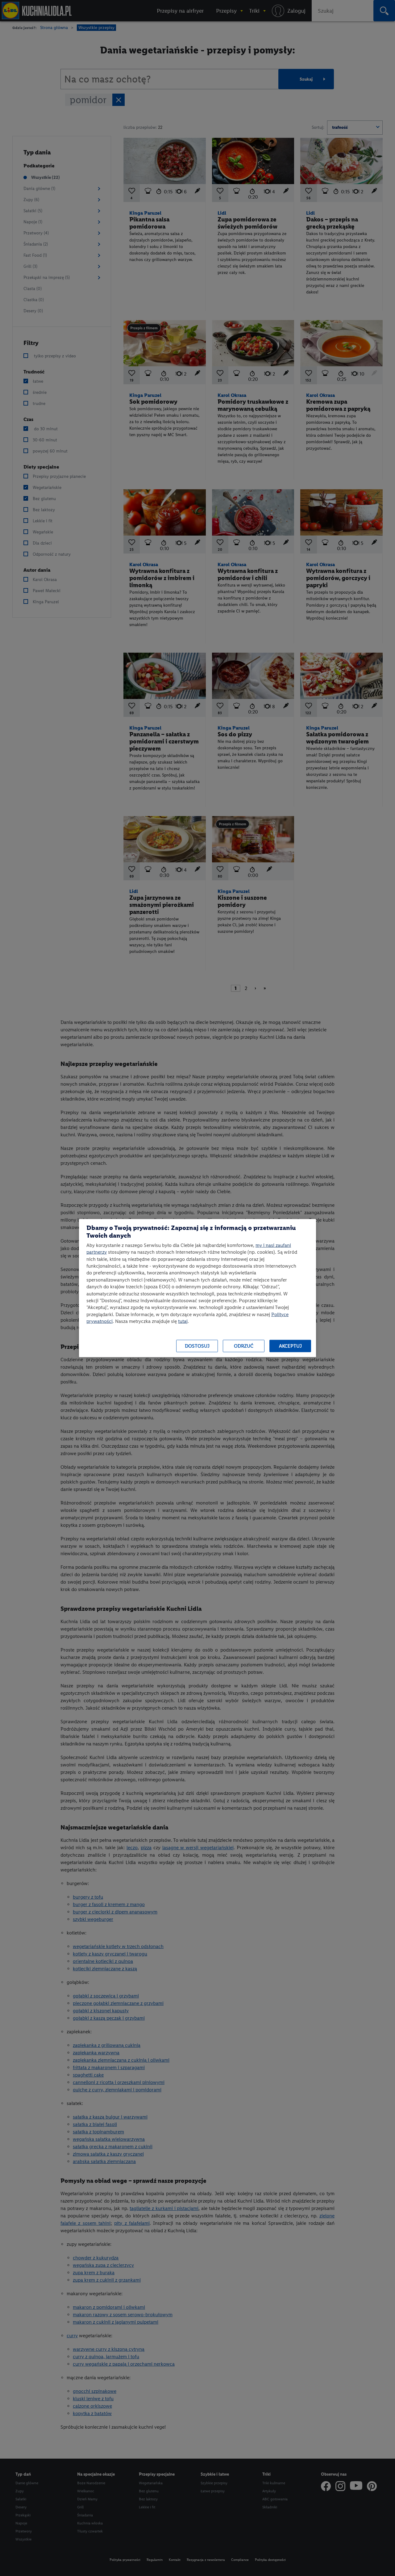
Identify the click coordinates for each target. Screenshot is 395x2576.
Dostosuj (197, 1346)
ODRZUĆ (244, 1346)
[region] (197, 1288)
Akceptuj (290, 1346)
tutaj (183, 1321)
